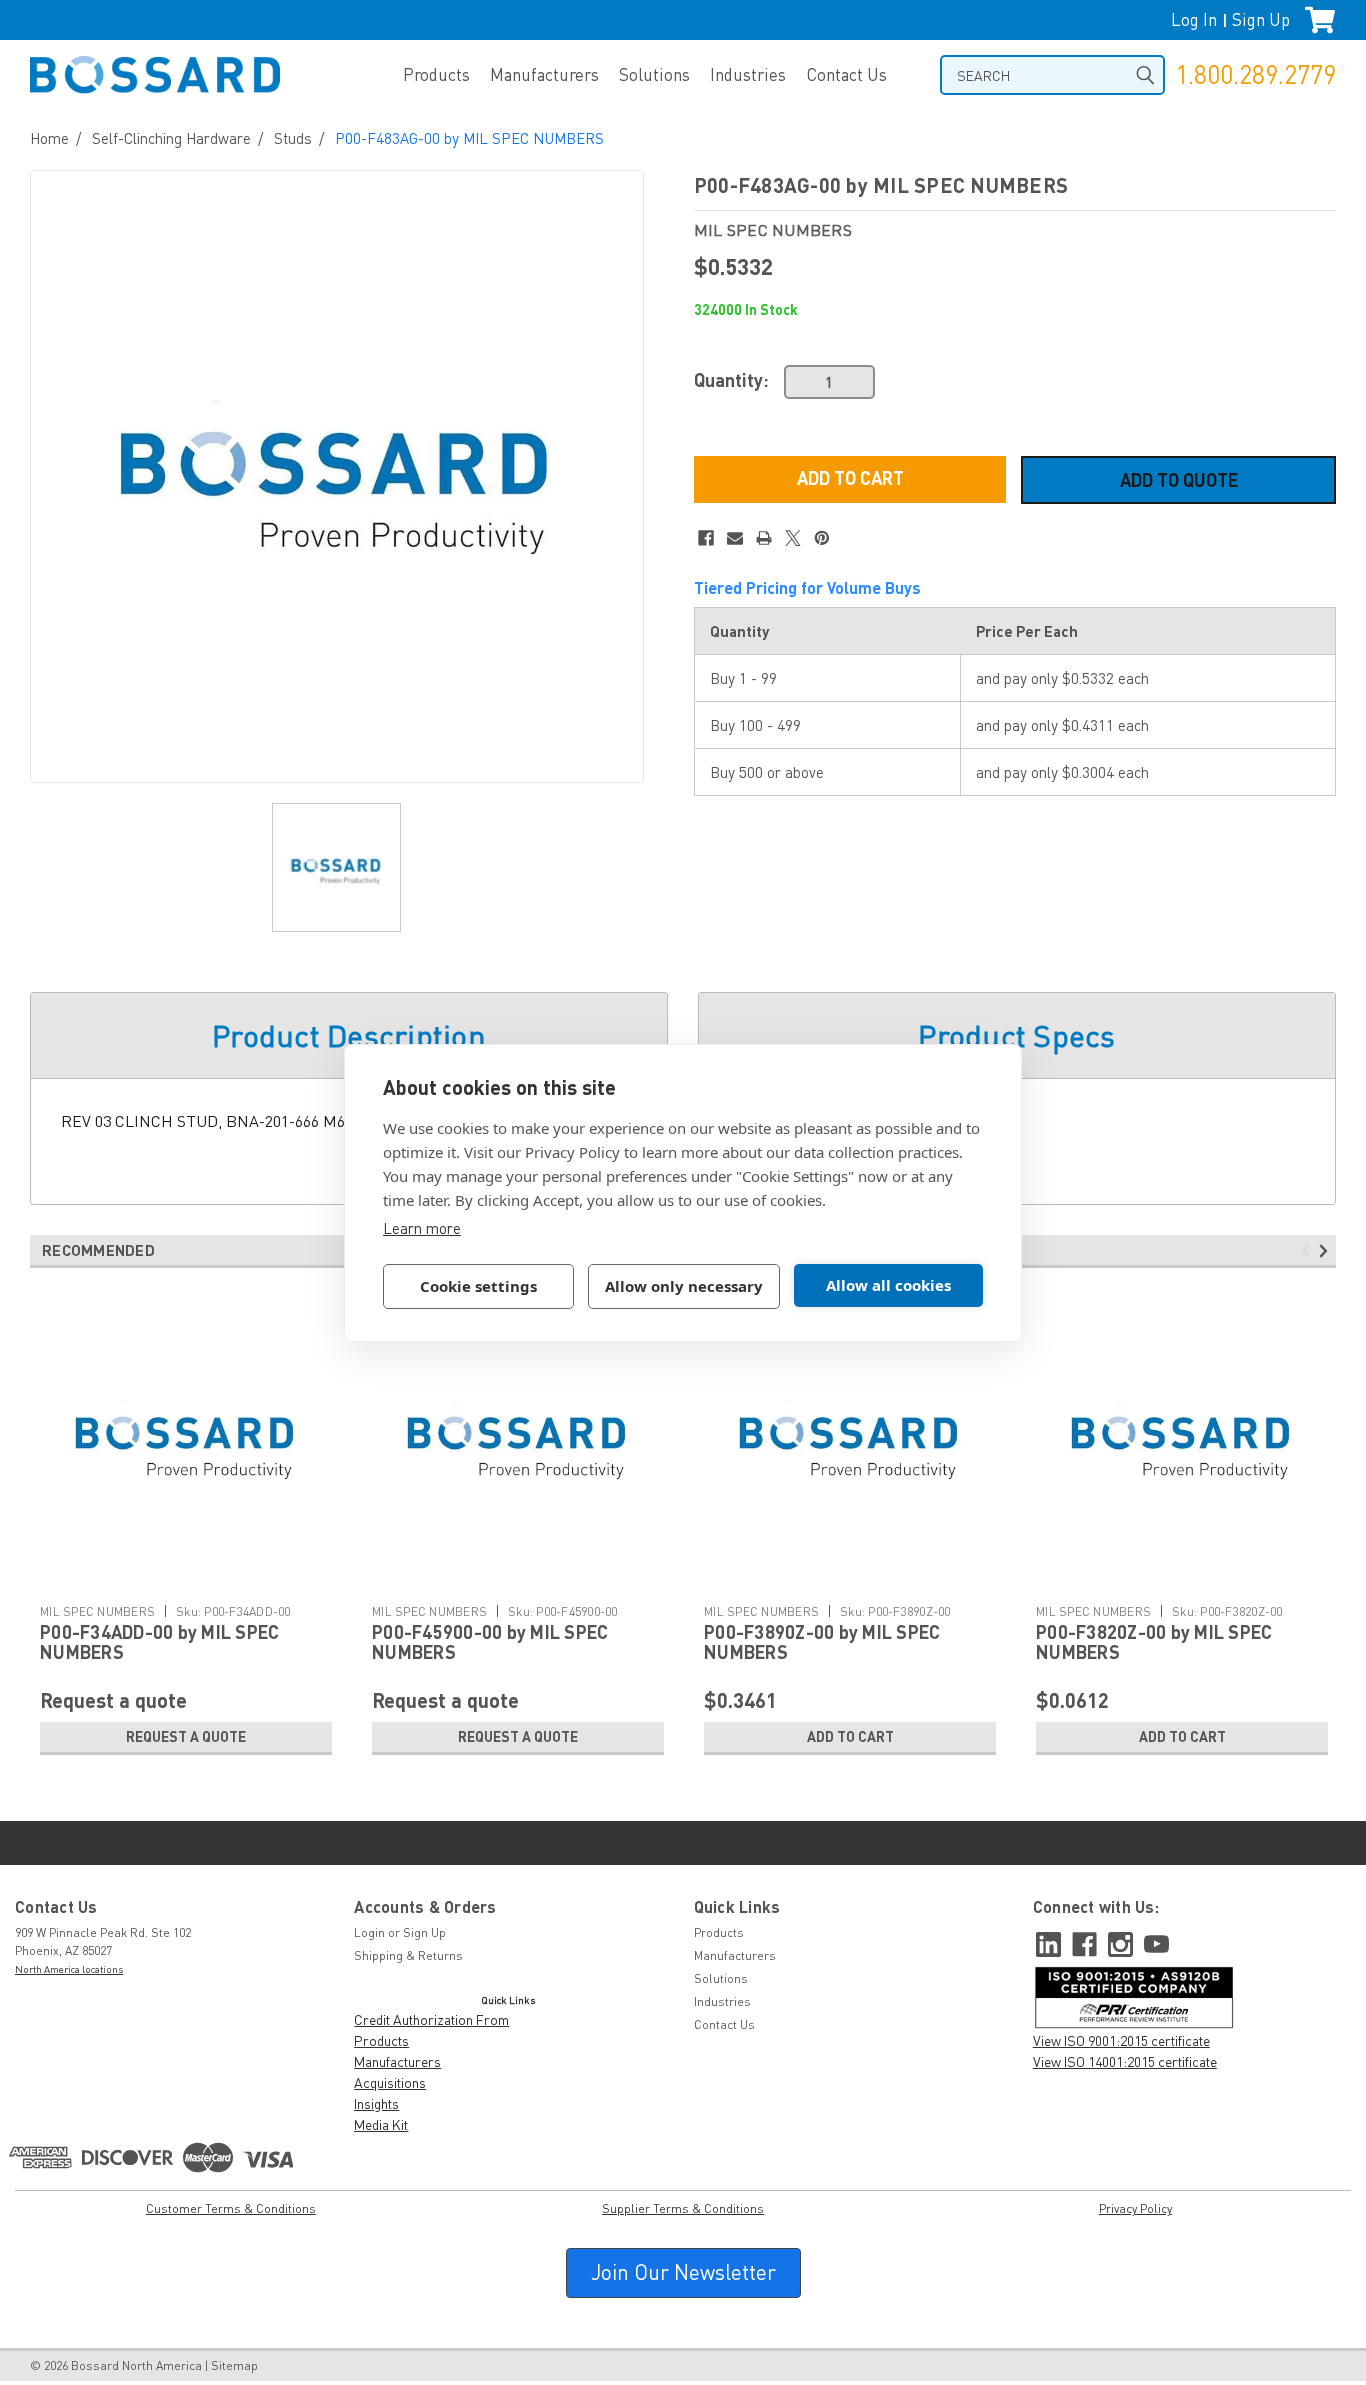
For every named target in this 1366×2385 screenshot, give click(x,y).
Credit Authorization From (431, 2019)
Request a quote (186, 1736)
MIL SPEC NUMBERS (97, 1611)
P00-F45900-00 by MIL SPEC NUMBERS (490, 1642)
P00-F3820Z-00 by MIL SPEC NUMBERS (1154, 1642)
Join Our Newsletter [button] (683, 2272)
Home (49, 138)
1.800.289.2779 (1255, 74)
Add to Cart (850, 1736)
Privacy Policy (1135, 2208)
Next (1326, 1251)
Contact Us (846, 74)
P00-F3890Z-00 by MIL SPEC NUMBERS (822, 1642)
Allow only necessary (684, 1286)
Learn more (422, 1228)
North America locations (69, 1969)
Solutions (654, 74)
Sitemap (234, 2365)
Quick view (186, 1579)
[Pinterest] (822, 538)
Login (369, 1932)
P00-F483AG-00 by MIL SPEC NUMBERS (469, 138)
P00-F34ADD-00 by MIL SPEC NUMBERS (159, 1642)
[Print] (764, 538)
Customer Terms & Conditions (231, 2208)
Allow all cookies (888, 1285)
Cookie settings (478, 1286)
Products (436, 74)
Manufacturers (544, 74)
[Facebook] (706, 538)
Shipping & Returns (408, 1955)
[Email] (735, 538)
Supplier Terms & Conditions (683, 2208)
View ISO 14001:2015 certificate (1125, 2061)
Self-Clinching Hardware (171, 138)
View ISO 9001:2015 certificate (1121, 2040)
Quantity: (731, 380)
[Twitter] (793, 538)
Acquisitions (390, 2082)
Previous (1308, 1251)
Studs (293, 138)
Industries (748, 74)
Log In (1194, 19)
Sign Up (1261, 19)
